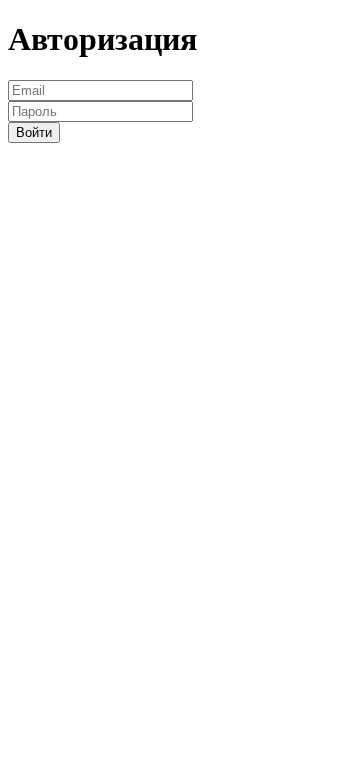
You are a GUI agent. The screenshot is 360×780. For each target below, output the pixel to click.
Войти (34, 132)
